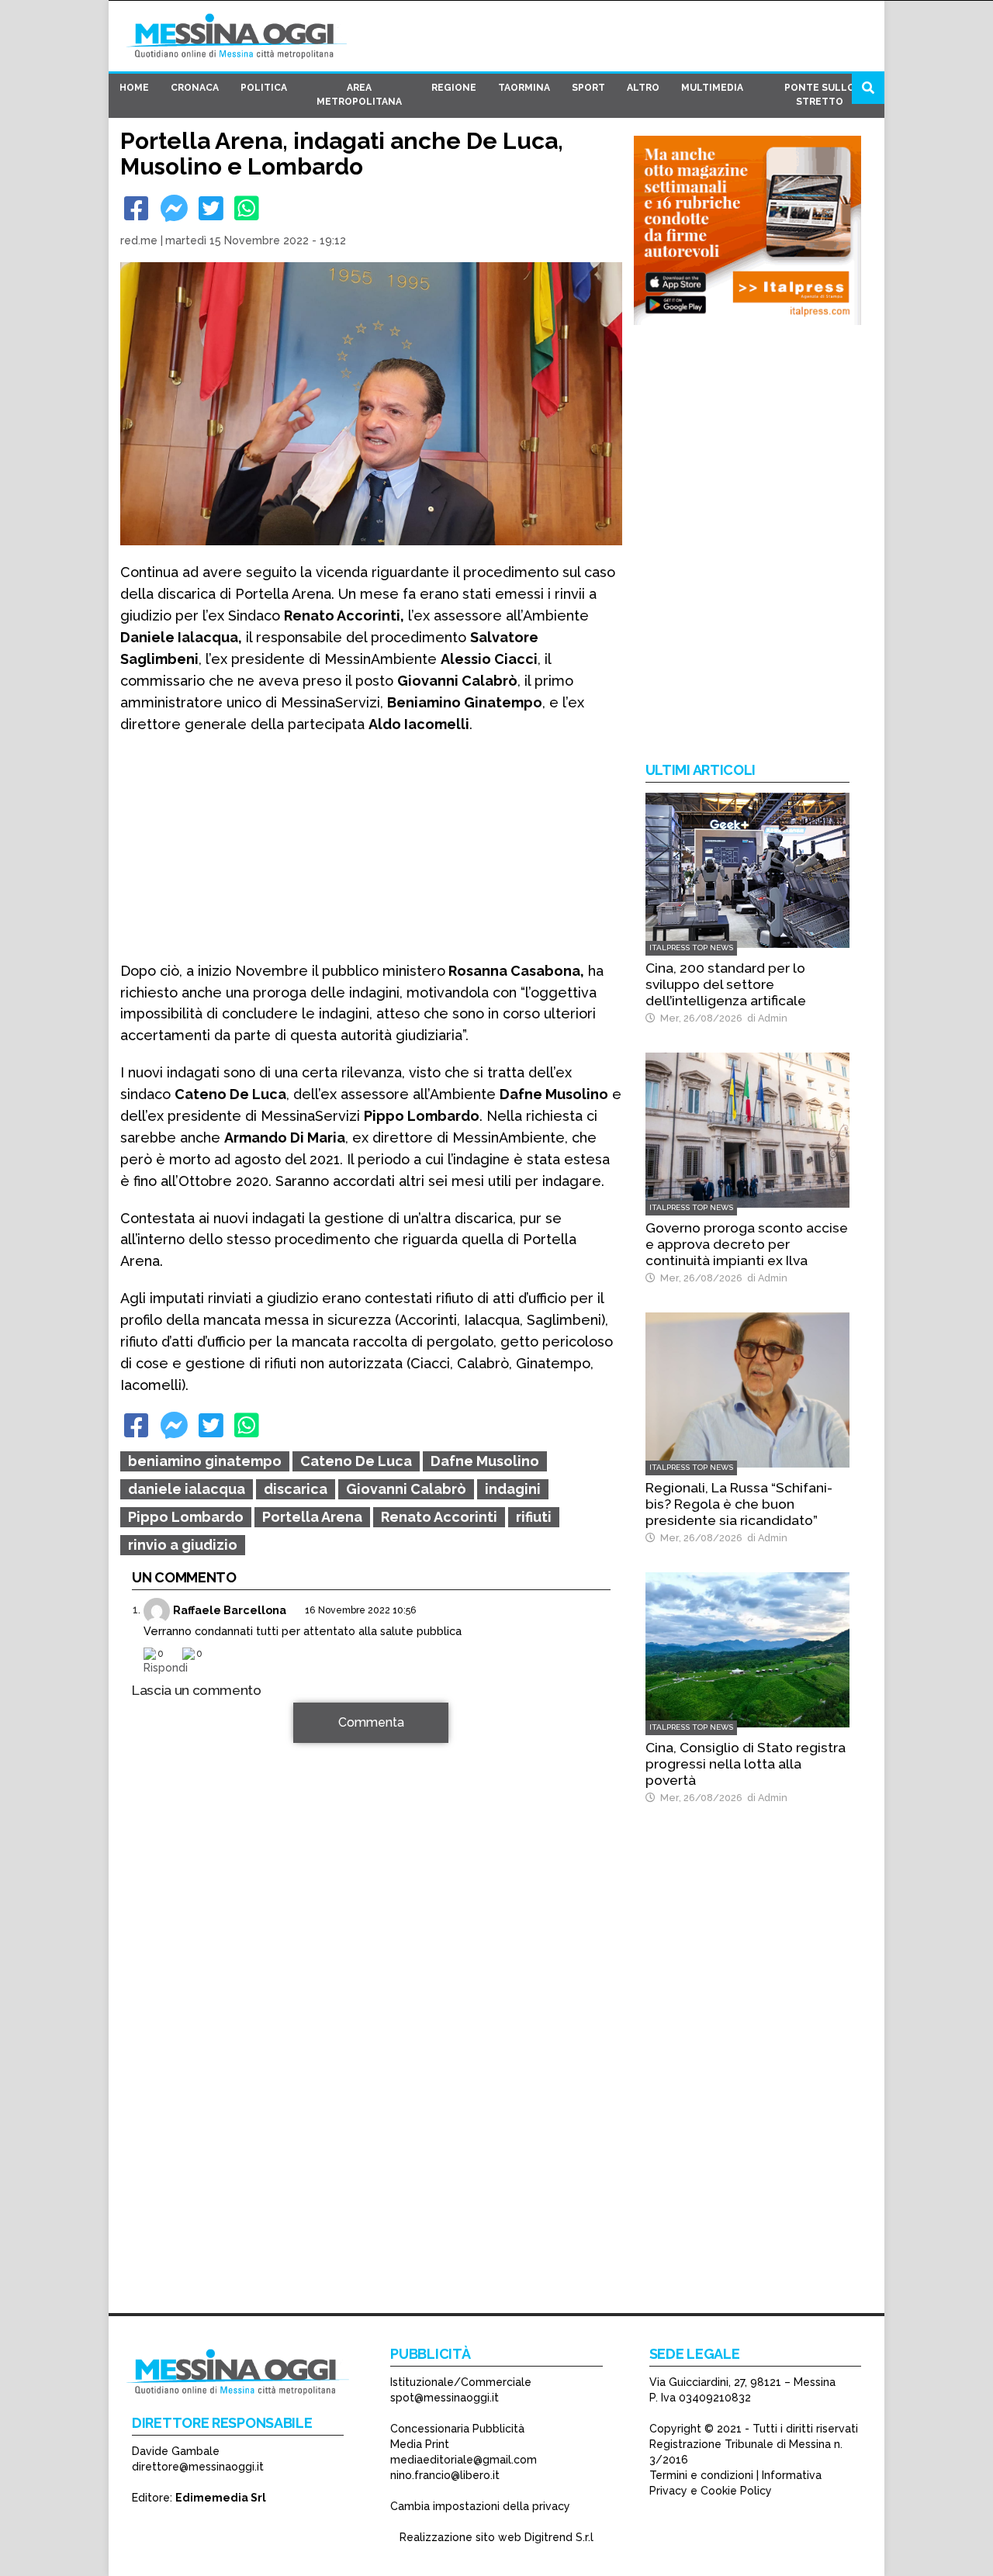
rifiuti (534, 1517)
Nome (152, 1917)
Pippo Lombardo (186, 1517)
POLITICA (264, 88)
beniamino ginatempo (205, 1461)
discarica (296, 1489)
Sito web (156, 1973)
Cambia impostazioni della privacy (480, 2506)
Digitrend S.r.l (559, 2537)
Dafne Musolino (485, 1461)
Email (151, 1945)
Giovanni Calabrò (406, 1489)
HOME (134, 88)
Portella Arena (312, 1517)
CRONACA (195, 88)
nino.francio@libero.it (445, 2475)
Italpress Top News (691, 947)
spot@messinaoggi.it (445, 2398)
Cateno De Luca (356, 1461)
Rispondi (166, 1667)
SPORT (588, 88)
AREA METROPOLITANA (359, 95)
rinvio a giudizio (183, 1545)
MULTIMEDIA (712, 88)
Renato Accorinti (439, 1517)
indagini (513, 1489)
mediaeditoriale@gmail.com (464, 2460)
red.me (139, 240)
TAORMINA (524, 88)
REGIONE (454, 88)
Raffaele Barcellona (230, 1609)
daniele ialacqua (187, 1489)
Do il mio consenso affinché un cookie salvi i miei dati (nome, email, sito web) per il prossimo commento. (360, 2022)
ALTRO (643, 88)
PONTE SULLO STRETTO (820, 95)
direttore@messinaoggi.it (198, 2467)
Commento (164, 1731)
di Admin (765, 1018)
